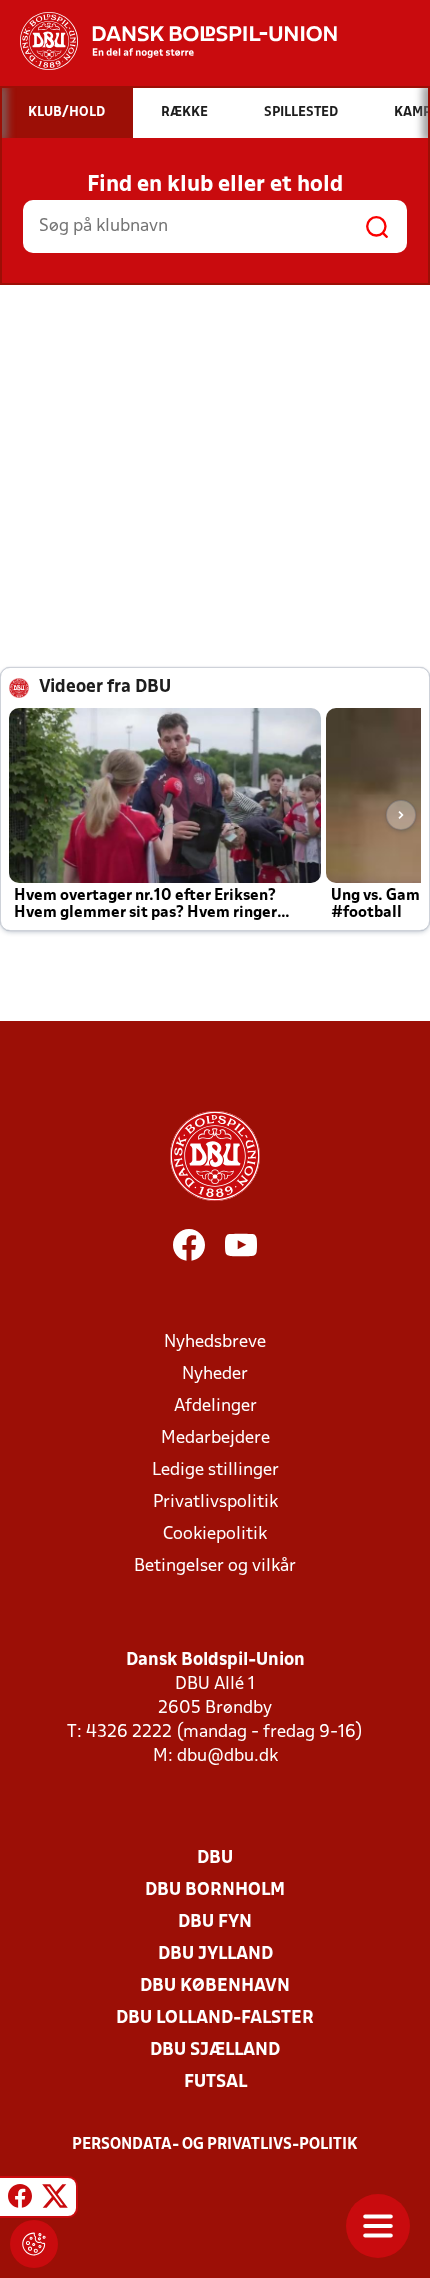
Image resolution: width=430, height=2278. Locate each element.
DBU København (215, 1986)
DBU (215, 1858)
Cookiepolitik (215, 1534)
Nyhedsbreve (215, 1342)
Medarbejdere (215, 1438)
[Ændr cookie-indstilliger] (34, 2244)
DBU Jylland (215, 1954)
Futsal (215, 2082)
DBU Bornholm (215, 1890)
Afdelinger (215, 1406)
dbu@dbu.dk (227, 1756)
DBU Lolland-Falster (215, 2018)
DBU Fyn (215, 1922)
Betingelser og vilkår (215, 1566)
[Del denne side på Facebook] (20, 2200)
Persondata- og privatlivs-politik (215, 2145)
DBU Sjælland (215, 2050)
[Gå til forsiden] (168, 41)
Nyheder (215, 1374)
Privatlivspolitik (215, 1502)
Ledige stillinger (215, 1470)
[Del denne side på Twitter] (55, 2200)
